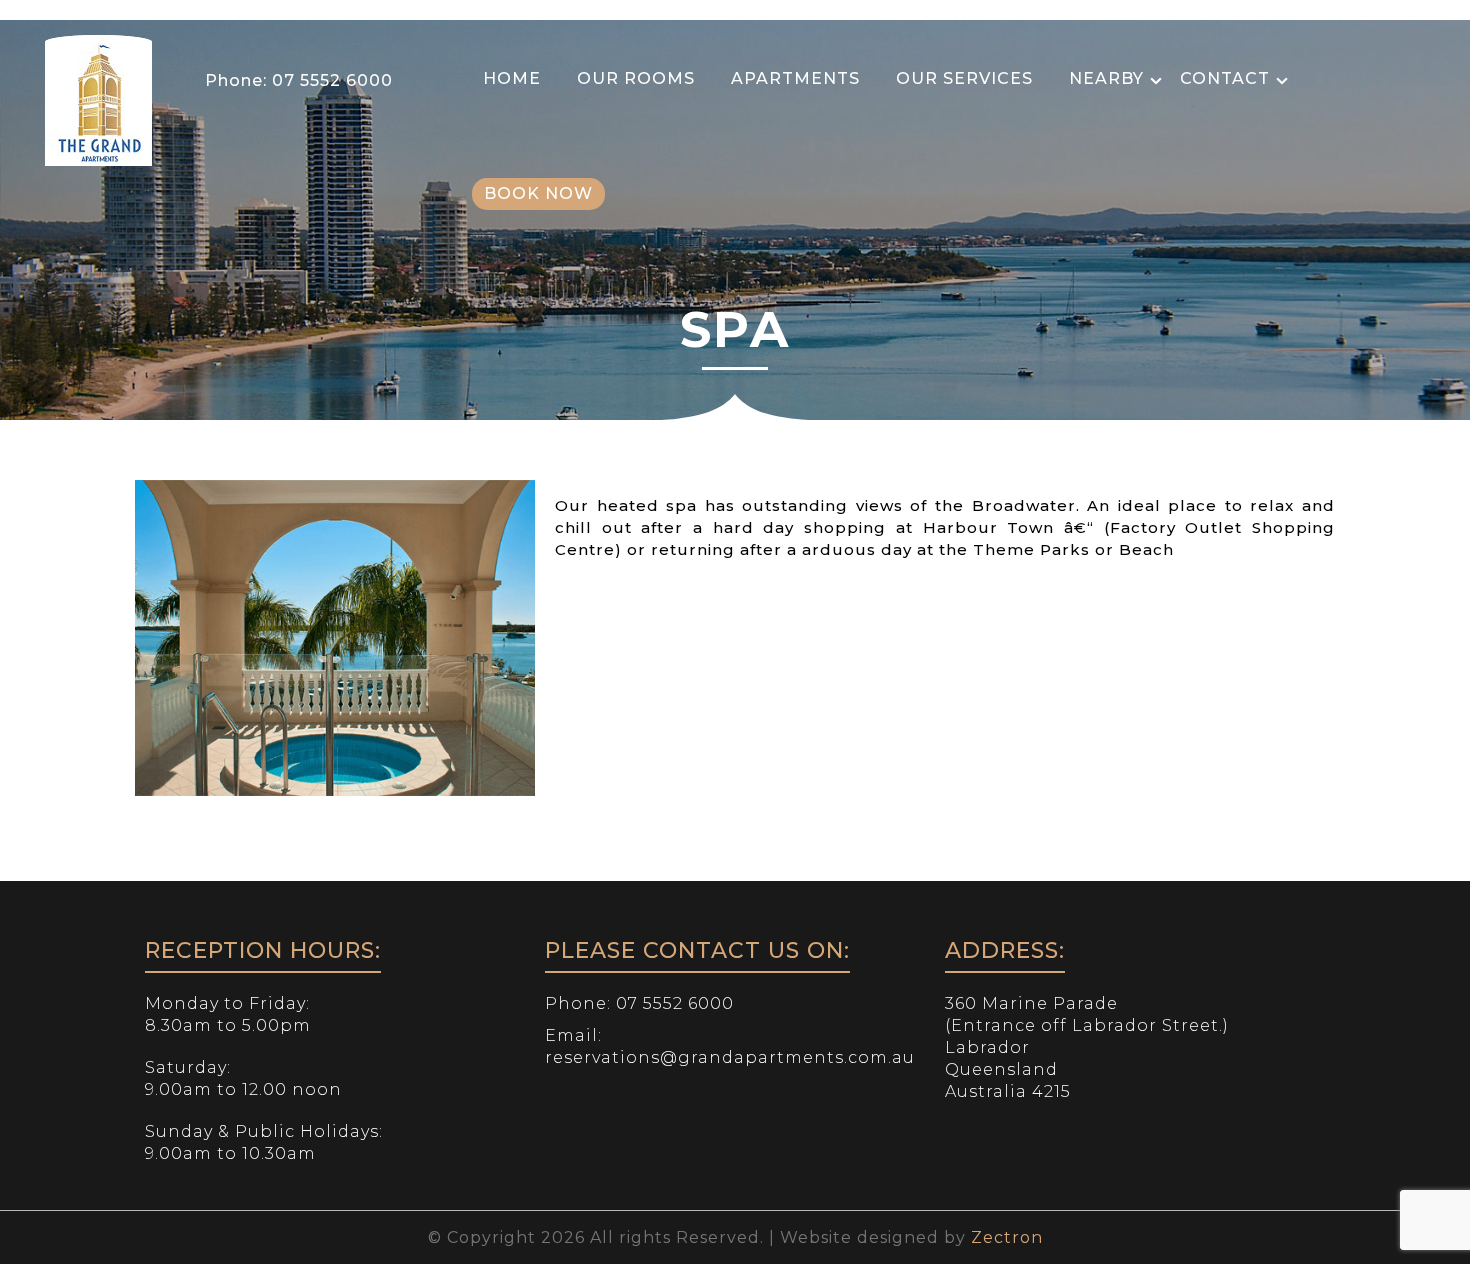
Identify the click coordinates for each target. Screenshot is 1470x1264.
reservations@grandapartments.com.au (730, 1057)
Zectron (1007, 1237)
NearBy (1106, 78)
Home (512, 78)
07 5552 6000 (330, 80)
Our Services (964, 78)
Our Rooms (636, 78)
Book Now (538, 193)
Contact (1225, 78)
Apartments (795, 78)
